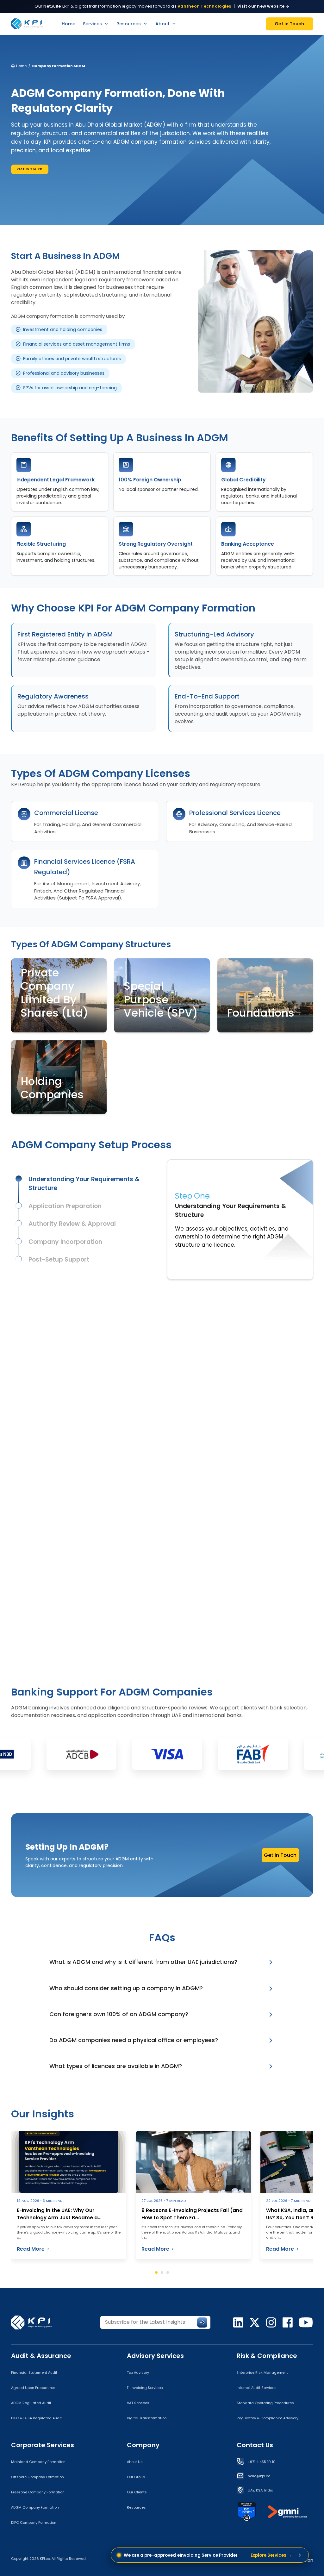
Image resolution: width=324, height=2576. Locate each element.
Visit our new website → (263, 6)
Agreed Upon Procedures (33, 2388)
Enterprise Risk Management (262, 2372)
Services (92, 24)
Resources (129, 24)
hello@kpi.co (259, 2476)
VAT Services (138, 2403)
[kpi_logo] (35, 2322)
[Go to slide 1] (156, 2272)
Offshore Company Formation (37, 2477)
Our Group (136, 2477)
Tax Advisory (138, 2372)
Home (69, 24)
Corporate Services (43, 2445)
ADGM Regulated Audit (31, 2403)
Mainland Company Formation (38, 2462)
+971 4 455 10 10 (262, 2462)
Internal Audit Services (257, 2388)
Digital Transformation (147, 2418)
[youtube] (306, 2322)
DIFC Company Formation (34, 2523)
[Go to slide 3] (168, 2272)
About (162, 24)
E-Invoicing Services (145, 2388)
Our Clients (137, 2492)
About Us (135, 2462)
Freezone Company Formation (38, 2492)
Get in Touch (289, 24)
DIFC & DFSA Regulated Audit (36, 2418)
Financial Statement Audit (34, 2372)
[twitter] (255, 2322)
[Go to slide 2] (162, 2272)
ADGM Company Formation (35, 2507)
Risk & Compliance (267, 2356)
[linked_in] (238, 2322)
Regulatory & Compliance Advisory (268, 2418)
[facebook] (288, 2322)
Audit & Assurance (41, 2356)
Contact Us (255, 2445)
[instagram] (271, 2322)
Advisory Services (155, 2356)
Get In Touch (30, 169)
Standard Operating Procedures (265, 2403)
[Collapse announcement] (300, 2555)
